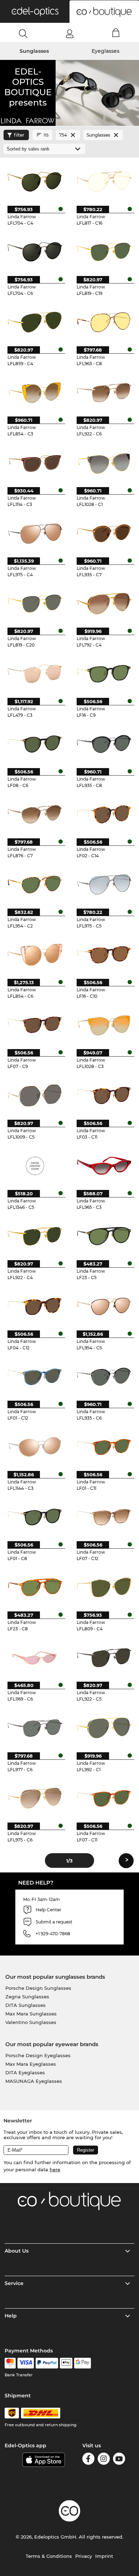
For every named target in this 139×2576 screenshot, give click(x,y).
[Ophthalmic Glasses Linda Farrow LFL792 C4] (104, 603)
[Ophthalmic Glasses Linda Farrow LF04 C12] (35, 1306)
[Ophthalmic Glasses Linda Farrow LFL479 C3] (35, 673)
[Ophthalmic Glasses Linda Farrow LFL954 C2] (35, 884)
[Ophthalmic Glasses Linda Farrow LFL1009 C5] (35, 1095)
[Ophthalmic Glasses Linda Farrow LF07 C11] (104, 1798)
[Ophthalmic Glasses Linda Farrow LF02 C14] (104, 814)
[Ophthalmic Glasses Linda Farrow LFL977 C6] (35, 1727)
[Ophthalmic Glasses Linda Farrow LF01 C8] (35, 1517)
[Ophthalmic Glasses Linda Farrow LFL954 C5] (104, 1306)
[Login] (70, 34)
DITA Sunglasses (25, 2005)
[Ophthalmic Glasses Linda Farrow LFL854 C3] (35, 392)
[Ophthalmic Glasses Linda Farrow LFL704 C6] (35, 252)
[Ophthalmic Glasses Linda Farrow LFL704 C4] (35, 181)
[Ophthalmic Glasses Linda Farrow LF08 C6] (35, 744)
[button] (35, 11)
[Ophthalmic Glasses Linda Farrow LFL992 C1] (104, 1727)
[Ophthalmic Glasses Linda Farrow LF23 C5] (104, 1236)
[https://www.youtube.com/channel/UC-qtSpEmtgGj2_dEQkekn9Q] (119, 2460)
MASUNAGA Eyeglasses (34, 2081)
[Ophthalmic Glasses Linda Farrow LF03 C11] (104, 1095)
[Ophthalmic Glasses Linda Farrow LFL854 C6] (35, 954)
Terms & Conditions (49, 2556)
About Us (17, 2251)
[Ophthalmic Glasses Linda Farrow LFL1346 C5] (35, 1166)
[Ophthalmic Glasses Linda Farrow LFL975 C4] (35, 533)
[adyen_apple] (66, 2363)
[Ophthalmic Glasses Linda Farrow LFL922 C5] (104, 1657)
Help (11, 2316)
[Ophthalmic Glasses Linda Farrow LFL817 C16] (104, 181)
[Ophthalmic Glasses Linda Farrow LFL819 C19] (104, 252)
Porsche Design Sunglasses (38, 1988)
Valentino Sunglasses (31, 2022)
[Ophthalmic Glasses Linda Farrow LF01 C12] (35, 1376)
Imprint (104, 2556)
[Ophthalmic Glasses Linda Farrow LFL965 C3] (104, 1166)
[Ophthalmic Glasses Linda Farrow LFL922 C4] (35, 1236)
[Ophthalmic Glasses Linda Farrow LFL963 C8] (104, 322)
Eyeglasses (105, 51)
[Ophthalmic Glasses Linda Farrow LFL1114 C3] (35, 462)
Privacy (84, 2556)
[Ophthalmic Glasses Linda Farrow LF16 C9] (104, 673)
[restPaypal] (47, 2363)
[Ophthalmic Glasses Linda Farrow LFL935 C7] (104, 533)
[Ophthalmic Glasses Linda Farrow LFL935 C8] (104, 744)
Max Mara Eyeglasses (31, 2064)
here (55, 2169)
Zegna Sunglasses (27, 1997)
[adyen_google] (83, 2363)
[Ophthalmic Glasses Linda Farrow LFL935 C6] (104, 1376)
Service (14, 2283)
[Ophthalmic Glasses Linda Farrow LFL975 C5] (104, 884)
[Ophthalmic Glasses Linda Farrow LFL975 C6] (35, 1798)
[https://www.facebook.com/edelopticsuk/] (88, 2460)
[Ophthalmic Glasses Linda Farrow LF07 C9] (35, 1025)
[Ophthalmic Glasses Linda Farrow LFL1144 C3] (35, 1447)
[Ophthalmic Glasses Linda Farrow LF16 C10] (104, 954)
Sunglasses (34, 51)
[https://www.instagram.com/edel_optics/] (104, 2460)
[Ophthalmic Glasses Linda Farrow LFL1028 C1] (104, 462)
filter (19, 135)
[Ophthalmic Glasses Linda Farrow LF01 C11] (104, 1447)
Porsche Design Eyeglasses (38, 2055)
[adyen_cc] (10, 2363)
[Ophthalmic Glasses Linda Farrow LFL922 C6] (104, 392)
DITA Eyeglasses (25, 2072)
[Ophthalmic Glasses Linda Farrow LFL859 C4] (35, 322)
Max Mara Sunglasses (31, 2014)
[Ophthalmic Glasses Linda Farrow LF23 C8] (35, 1587)
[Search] (23, 34)
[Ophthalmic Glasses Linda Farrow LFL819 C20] (35, 603)
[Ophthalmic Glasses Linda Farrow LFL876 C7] (35, 814)
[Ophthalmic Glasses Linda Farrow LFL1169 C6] (35, 1657)
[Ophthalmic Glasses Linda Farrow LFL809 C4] (104, 1587)
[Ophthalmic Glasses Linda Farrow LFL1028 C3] (104, 1025)
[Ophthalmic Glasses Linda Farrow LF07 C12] (104, 1517)
